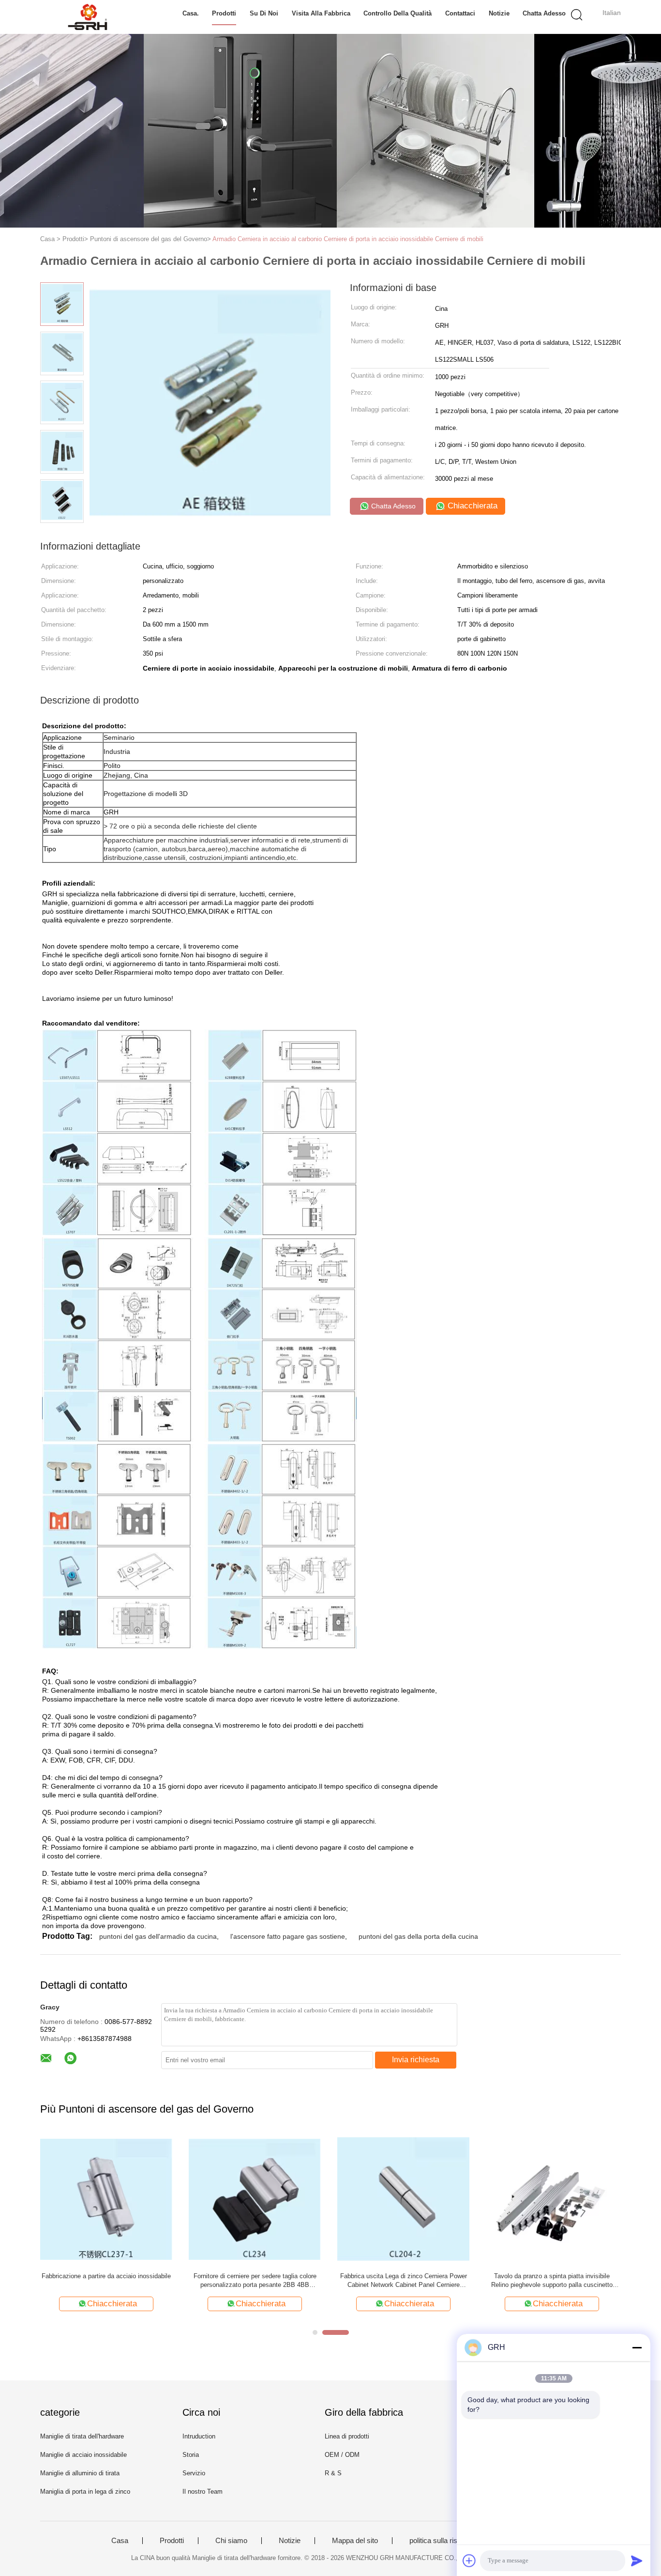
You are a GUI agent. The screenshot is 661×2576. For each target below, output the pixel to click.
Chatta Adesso (544, 13)
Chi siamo (231, 2541)
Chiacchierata (471, 506)
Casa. (191, 13)
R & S (333, 2473)
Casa (120, 2541)
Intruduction (199, 2436)
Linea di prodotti (347, 2436)
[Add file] (469, 2561)
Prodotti (224, 13)
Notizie (499, 13)
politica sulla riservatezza (449, 2541)
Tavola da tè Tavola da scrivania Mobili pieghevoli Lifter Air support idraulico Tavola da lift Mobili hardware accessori (552, 2281)
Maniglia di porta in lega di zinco (85, 2492)
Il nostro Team (203, 2492)
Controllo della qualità (398, 13)
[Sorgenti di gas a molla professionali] (106, 2199)
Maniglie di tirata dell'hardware (82, 2436)
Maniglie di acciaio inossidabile (83, 2455)
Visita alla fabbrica (321, 13)
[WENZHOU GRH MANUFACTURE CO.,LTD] (87, 17)
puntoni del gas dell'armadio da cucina (158, 1936)
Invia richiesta (416, 2060)
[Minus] (637, 2347)
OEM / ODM (342, 2455)
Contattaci (460, 13)
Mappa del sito (355, 2541)
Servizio (194, 2473)
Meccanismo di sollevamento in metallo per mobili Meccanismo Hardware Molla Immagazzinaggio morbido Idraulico (403, 2281)
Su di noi (264, 13)
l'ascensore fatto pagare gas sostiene (288, 1936)
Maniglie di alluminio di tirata (80, 2473)
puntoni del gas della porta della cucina (418, 1936)
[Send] (637, 2561)
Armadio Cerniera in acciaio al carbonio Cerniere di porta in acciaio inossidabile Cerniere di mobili (348, 239)
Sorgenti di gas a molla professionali (106, 2276)
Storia (191, 2455)
